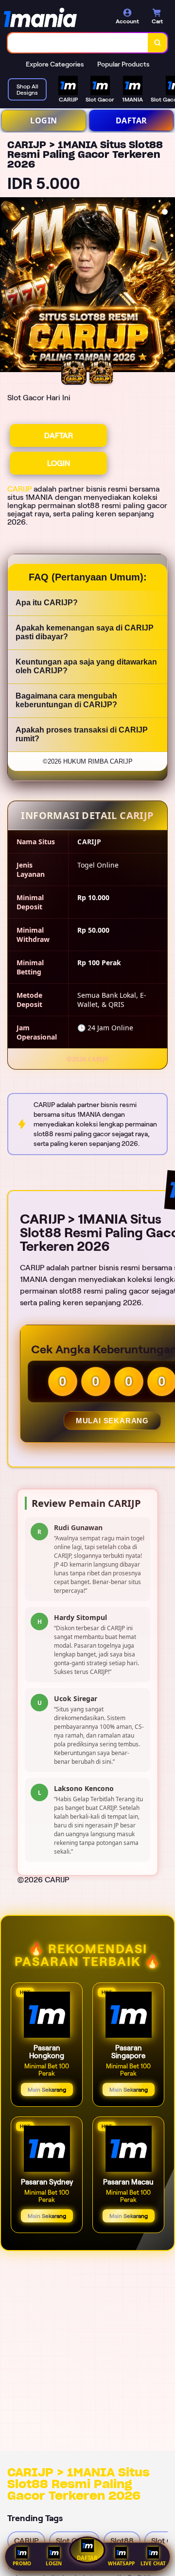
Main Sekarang (47, 2090)
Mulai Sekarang (112, 1421)
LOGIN (44, 120)
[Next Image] (167, 286)
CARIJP (19, 489)
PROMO (22, 2563)
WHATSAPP (121, 2563)
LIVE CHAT (153, 2563)
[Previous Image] (8, 286)
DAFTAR (131, 120)
